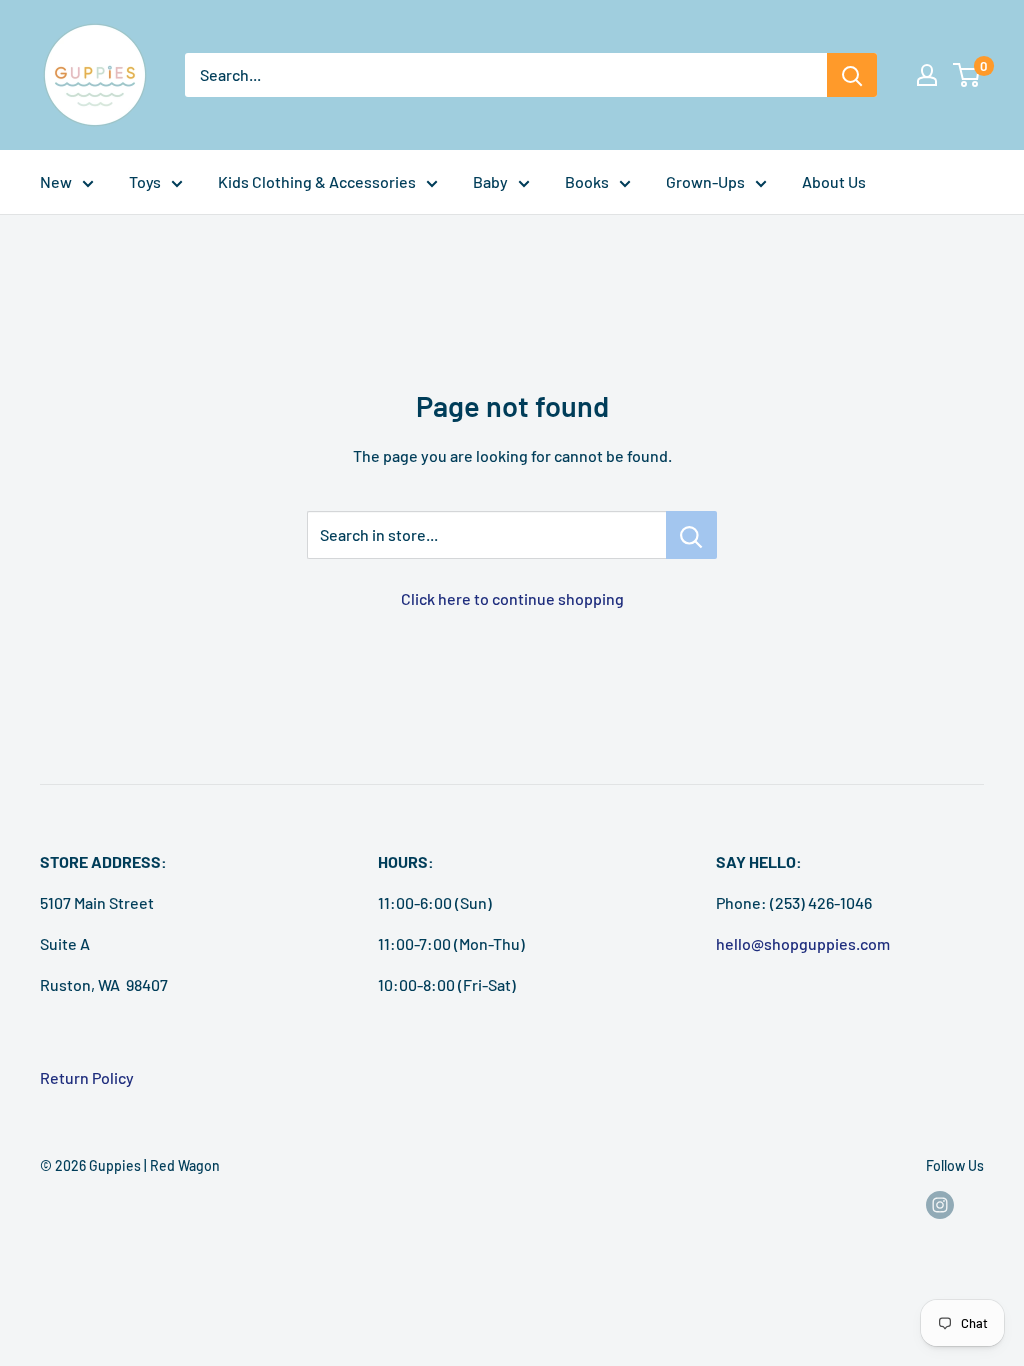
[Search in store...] (691, 535)
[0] (967, 75)
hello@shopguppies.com (803, 943)
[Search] (852, 75)
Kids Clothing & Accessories (317, 181)
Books (587, 181)
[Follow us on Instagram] (940, 1205)
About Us (834, 181)
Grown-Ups (705, 181)
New (56, 181)
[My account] (927, 75)
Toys (145, 181)
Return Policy (87, 1077)
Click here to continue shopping (512, 598)
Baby (490, 181)
